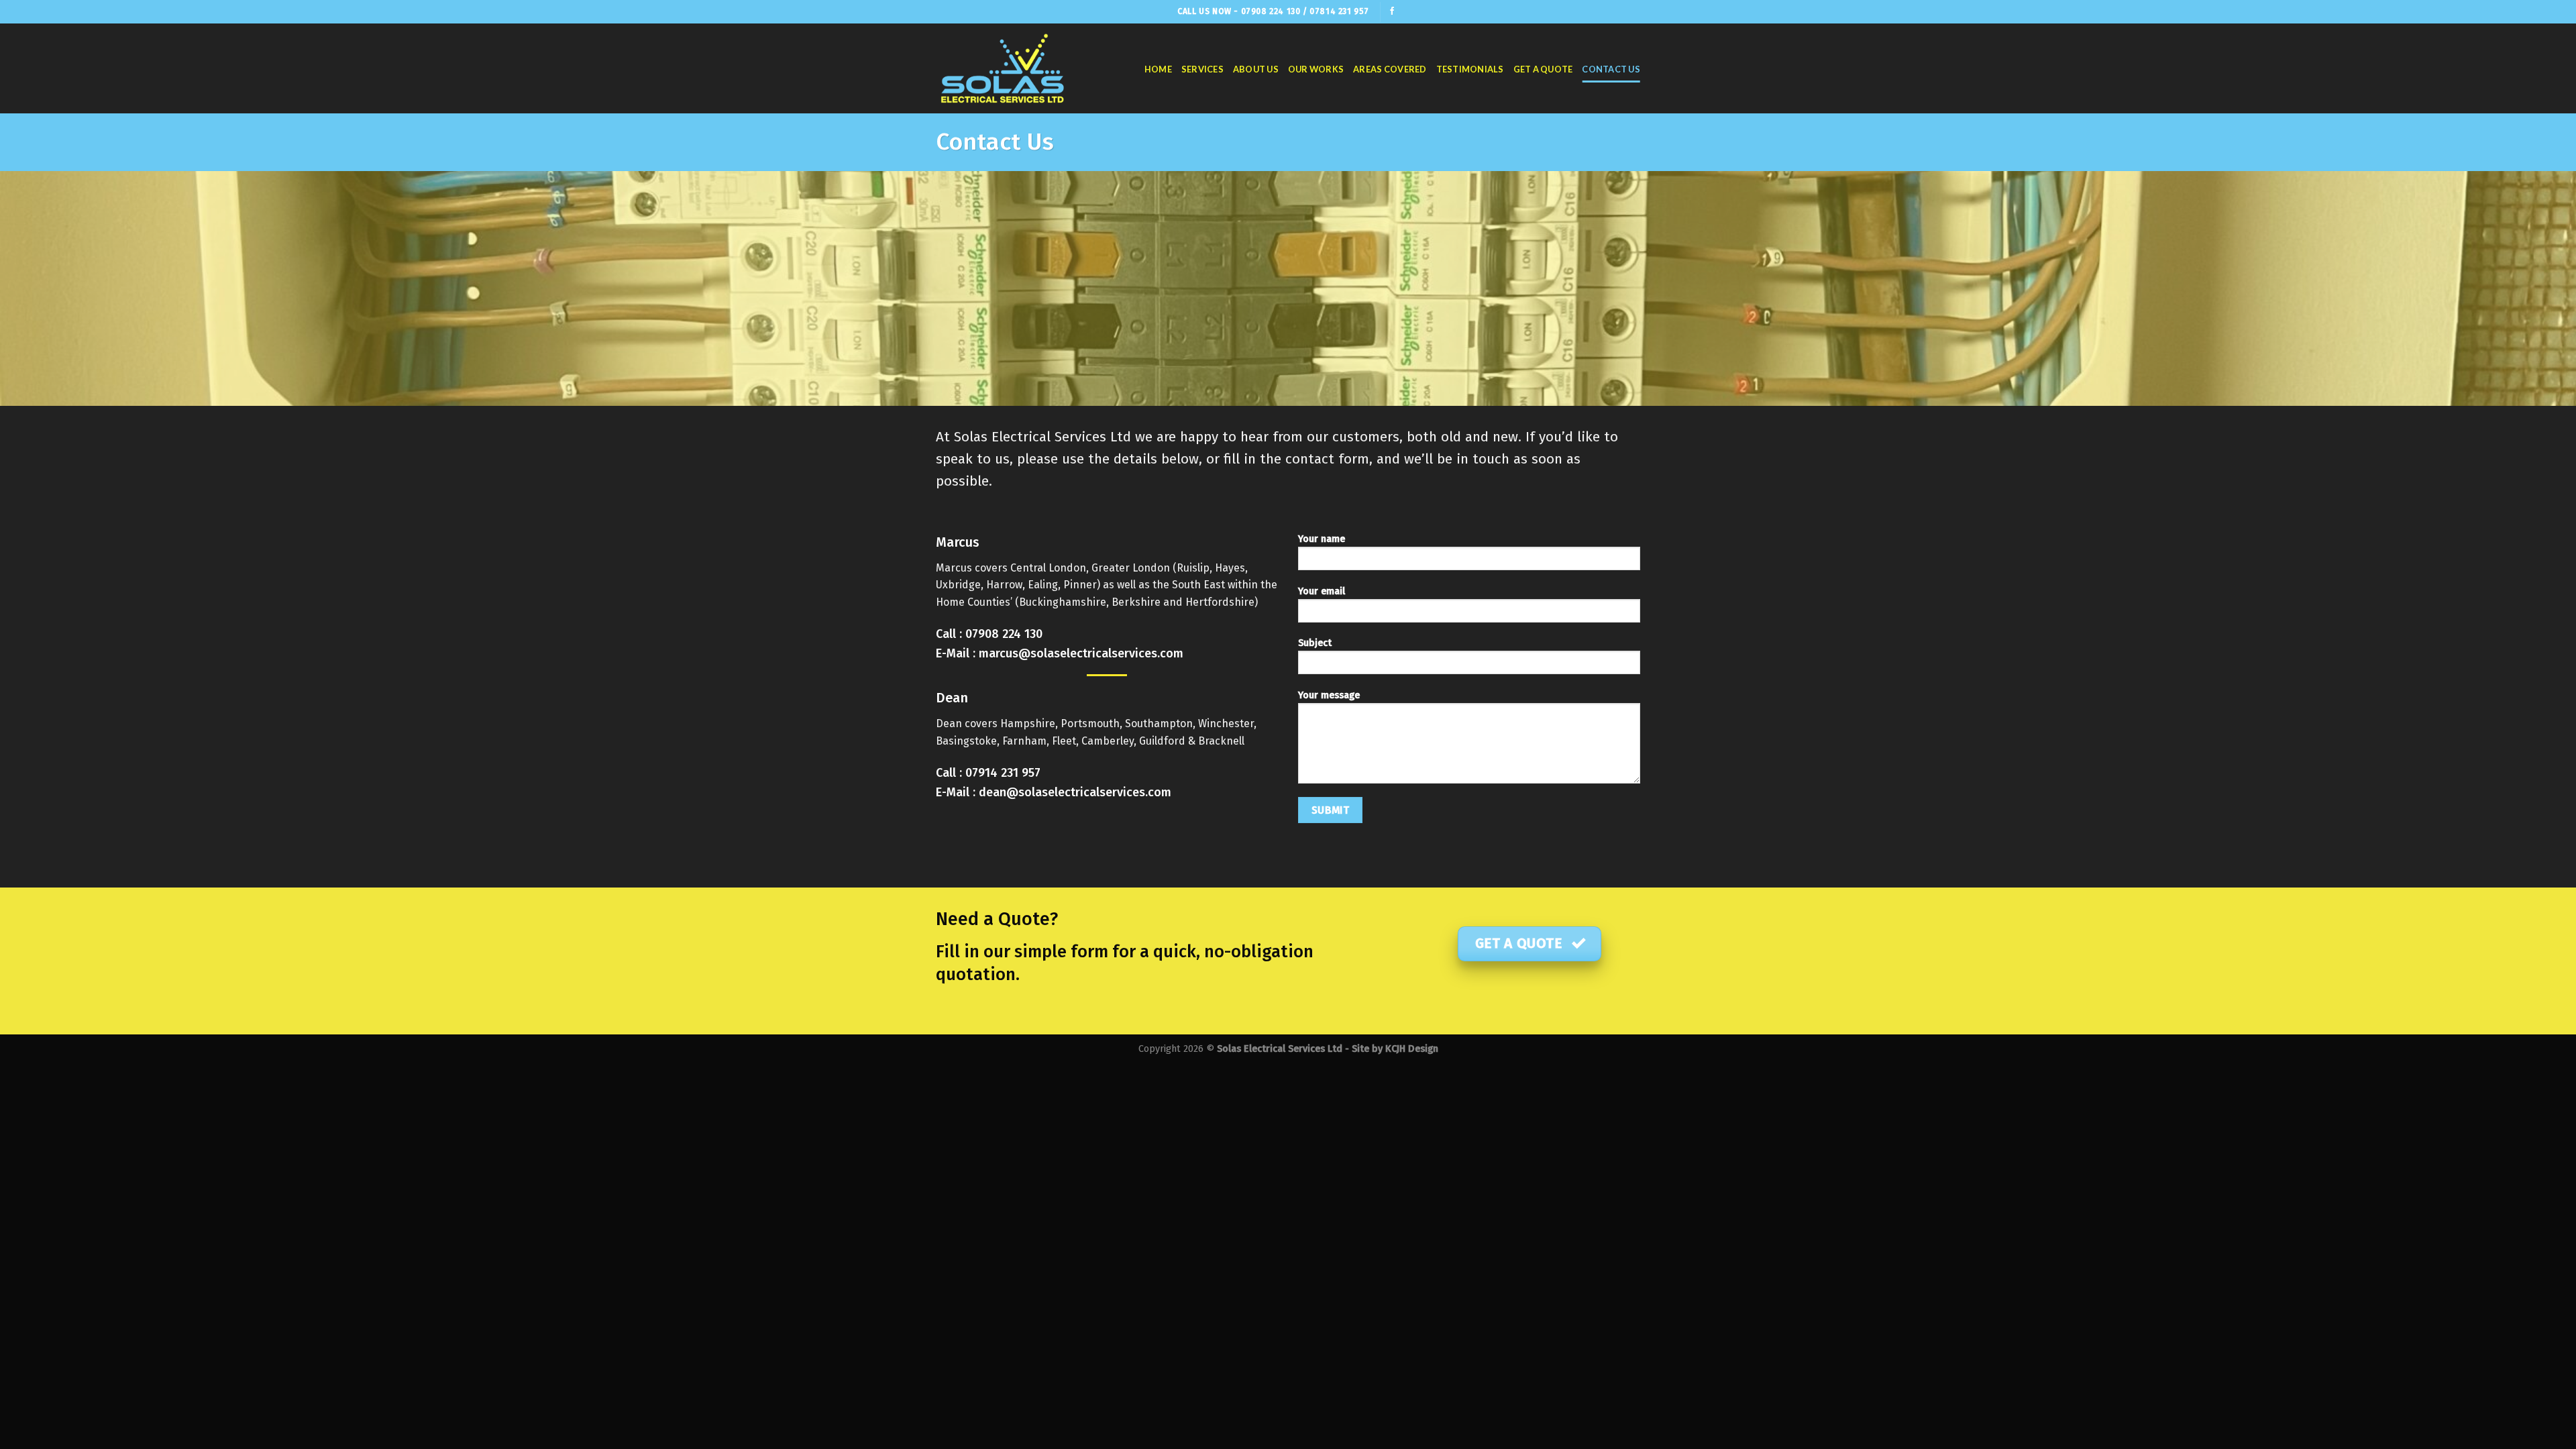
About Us (1256, 69)
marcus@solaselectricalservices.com (1081, 653)
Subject (1315, 643)
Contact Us (1611, 69)
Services (1202, 69)
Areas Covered (1390, 69)
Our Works (1316, 69)
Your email (1322, 591)
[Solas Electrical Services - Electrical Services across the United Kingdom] (1003, 68)
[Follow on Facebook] (1392, 11)
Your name (1322, 539)
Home (1158, 69)
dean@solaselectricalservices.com (1075, 792)
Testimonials (1470, 69)
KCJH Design (1412, 1049)
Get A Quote (1543, 69)
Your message (1329, 695)
